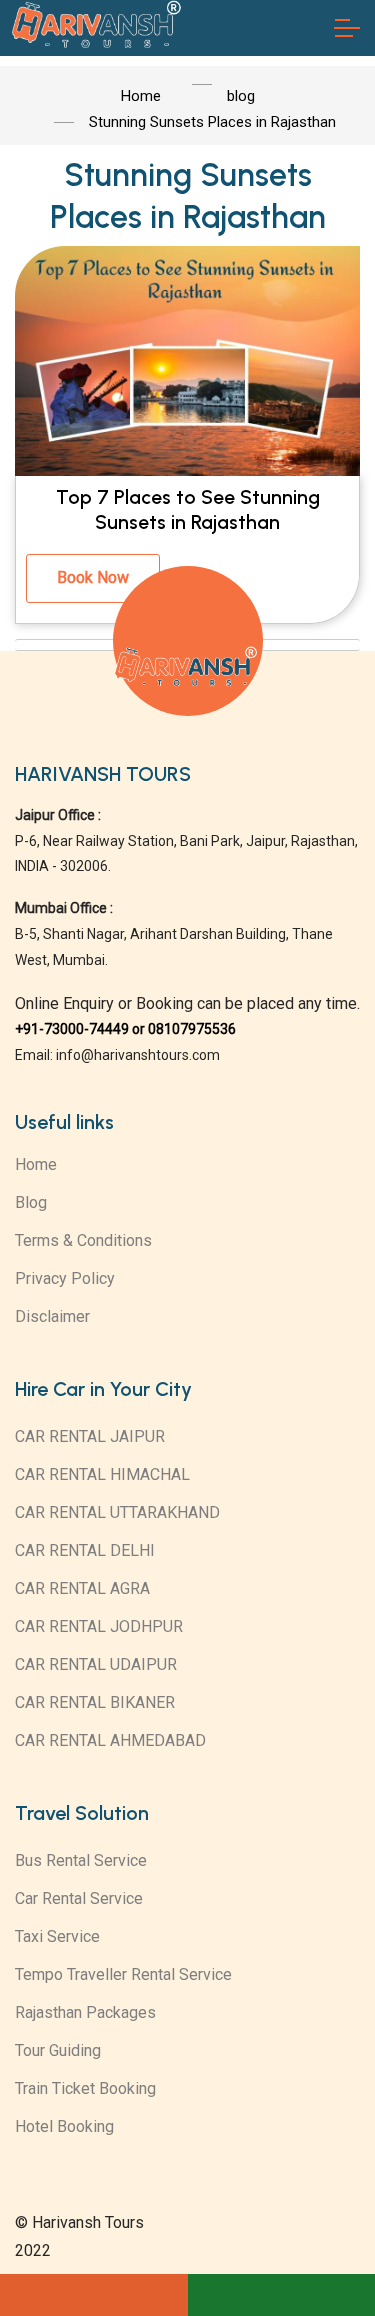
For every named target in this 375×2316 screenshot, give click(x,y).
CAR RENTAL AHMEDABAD (110, 1740)
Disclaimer (52, 1316)
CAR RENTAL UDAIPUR (96, 1664)
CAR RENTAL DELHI (85, 1550)
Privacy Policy (65, 1278)
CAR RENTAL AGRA (82, 1588)
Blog (31, 1202)
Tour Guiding (58, 2050)
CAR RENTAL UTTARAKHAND (117, 1512)
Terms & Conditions (83, 1240)
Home (36, 1164)
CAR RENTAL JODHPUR (99, 1626)
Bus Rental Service (81, 1860)
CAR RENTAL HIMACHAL (102, 1474)
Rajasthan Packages (85, 2012)
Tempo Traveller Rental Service (123, 1974)
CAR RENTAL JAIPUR (90, 1436)
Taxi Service (57, 1936)
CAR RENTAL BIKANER (95, 1702)
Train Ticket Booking (85, 2088)
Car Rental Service (79, 1898)
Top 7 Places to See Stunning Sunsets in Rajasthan (188, 510)
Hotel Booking (64, 2126)
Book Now (93, 577)
